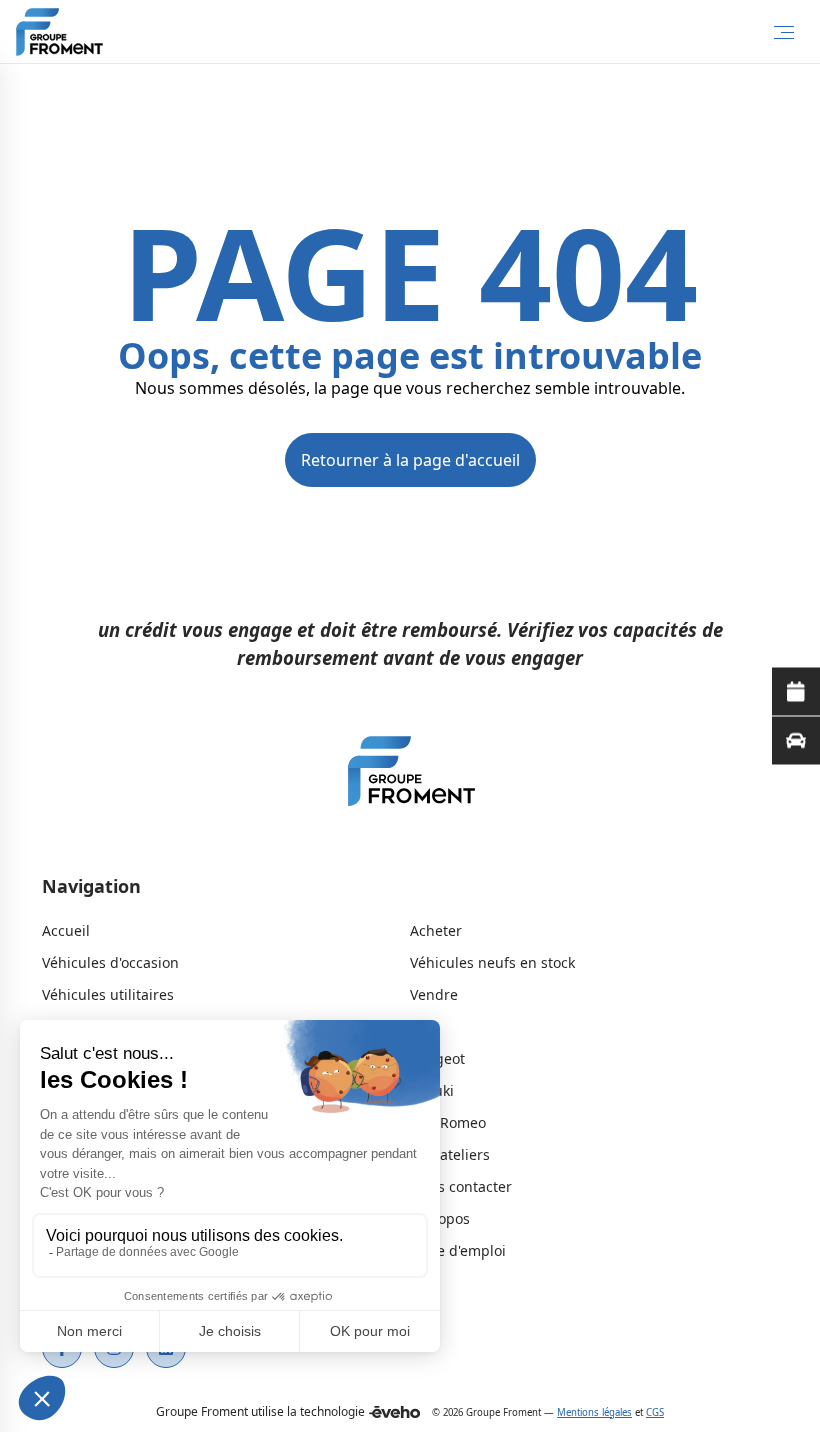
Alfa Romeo (448, 1122)
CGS (655, 1412)
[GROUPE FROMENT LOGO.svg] (410, 776)
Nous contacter (461, 1186)
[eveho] (394, 1412)
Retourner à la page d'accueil (410, 460)
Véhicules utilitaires (108, 994)
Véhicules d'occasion (110, 962)
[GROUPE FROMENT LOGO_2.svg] (59, 32)
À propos (440, 1218)
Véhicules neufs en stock (492, 962)
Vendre (434, 994)
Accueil (66, 930)
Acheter (436, 930)
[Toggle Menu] (784, 32)
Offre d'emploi (458, 1250)
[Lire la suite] (796, 692)
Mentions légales (594, 1412)
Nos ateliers (450, 1154)
